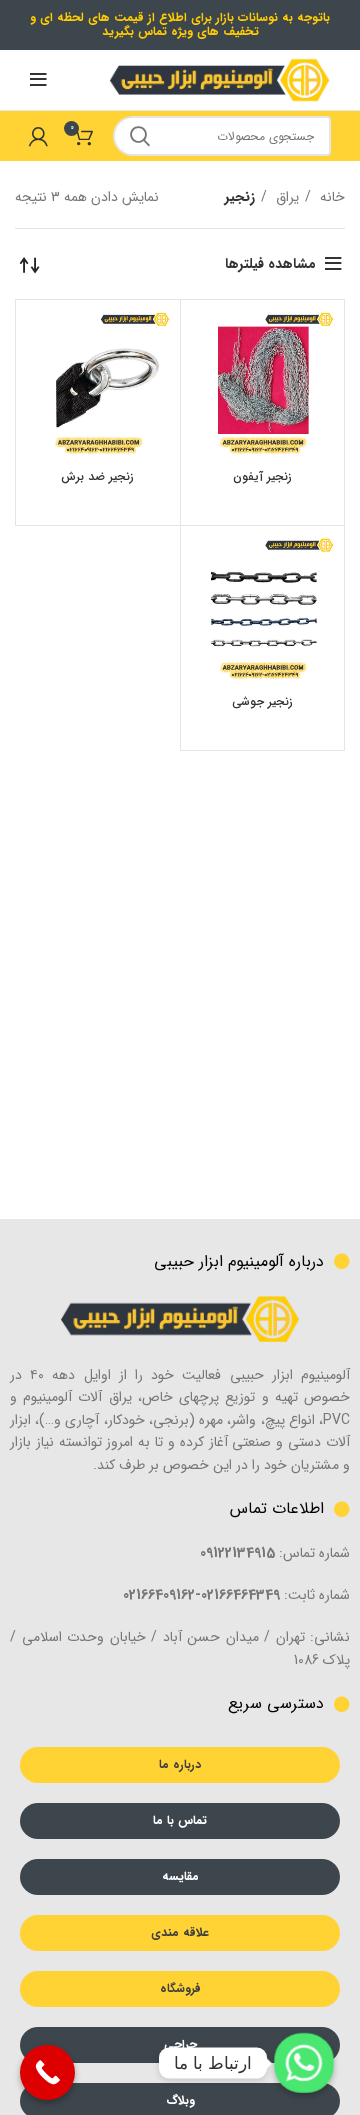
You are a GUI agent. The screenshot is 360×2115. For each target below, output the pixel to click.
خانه (330, 197)
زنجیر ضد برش (97, 476)
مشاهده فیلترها (270, 264)
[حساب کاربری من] (38, 136)
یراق (285, 197)
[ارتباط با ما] (304, 2063)
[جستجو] (140, 136)
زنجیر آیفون (262, 476)
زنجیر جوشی (262, 701)
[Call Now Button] (47, 2072)
